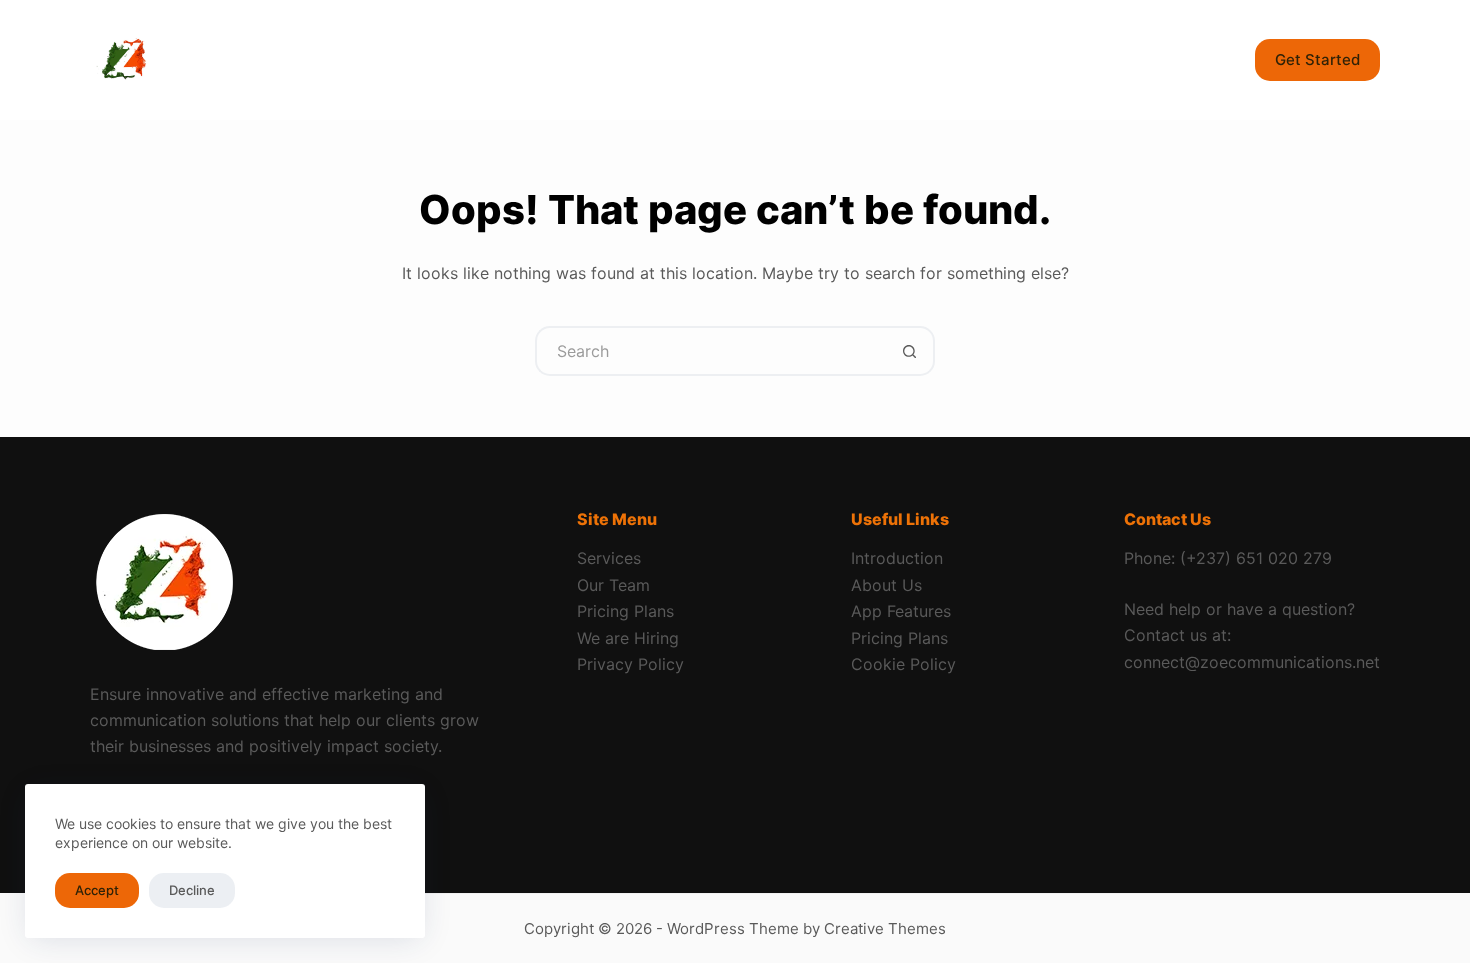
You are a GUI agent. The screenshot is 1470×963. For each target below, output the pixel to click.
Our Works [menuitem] (825, 59)
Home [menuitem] (298, 59)
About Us (886, 585)
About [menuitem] (524, 59)
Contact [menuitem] (707, 59)
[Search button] (910, 351)
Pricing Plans (625, 611)
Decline (192, 890)
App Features (901, 611)
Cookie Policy (903, 664)
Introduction (897, 558)
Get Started (1317, 59)
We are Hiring (628, 638)
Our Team (613, 585)
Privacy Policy (630, 664)
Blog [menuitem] (612, 59)
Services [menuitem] (401, 59)
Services (609, 558)
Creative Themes (885, 928)
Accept (97, 890)
